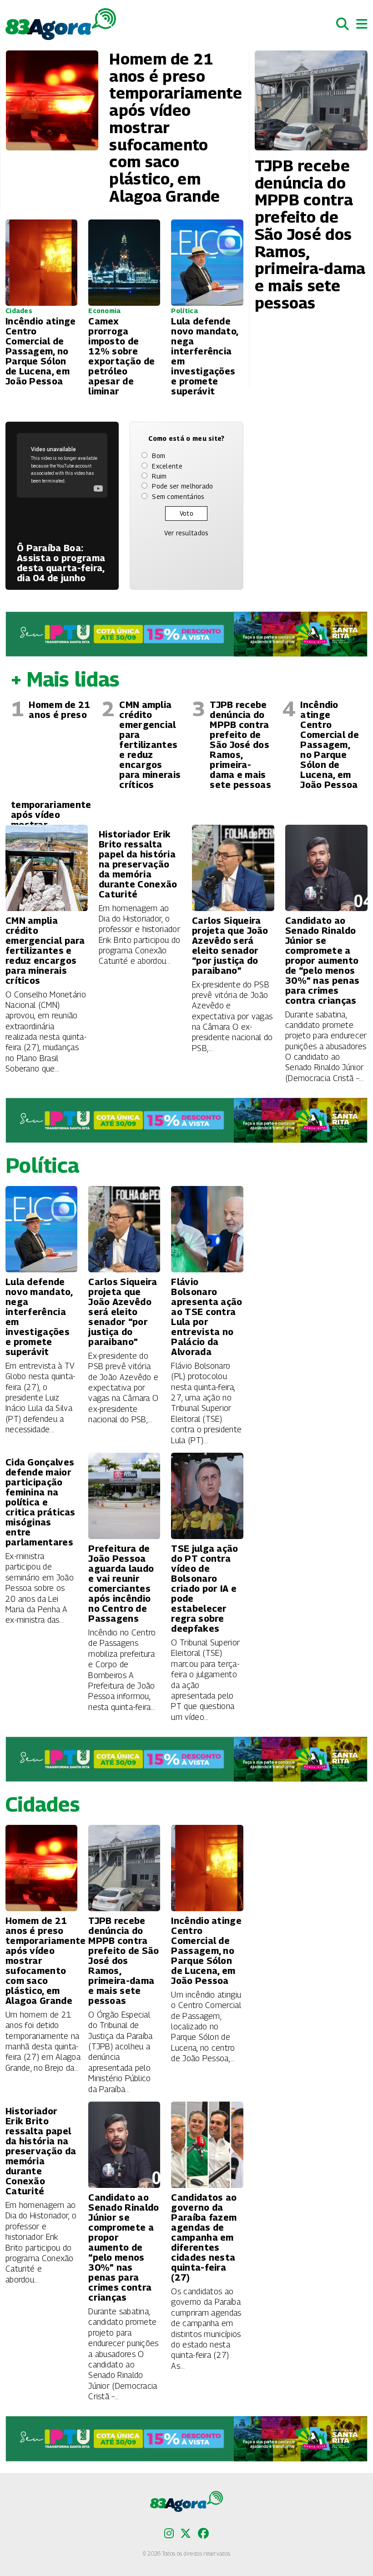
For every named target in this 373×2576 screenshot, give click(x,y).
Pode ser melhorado (182, 486)
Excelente (167, 466)
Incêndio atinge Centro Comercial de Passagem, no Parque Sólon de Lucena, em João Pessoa (330, 745)
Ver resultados (186, 533)
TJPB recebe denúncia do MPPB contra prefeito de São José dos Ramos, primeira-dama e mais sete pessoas (240, 745)
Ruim (159, 476)
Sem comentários (178, 496)
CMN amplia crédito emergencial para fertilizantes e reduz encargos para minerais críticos (150, 745)
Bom (159, 456)
